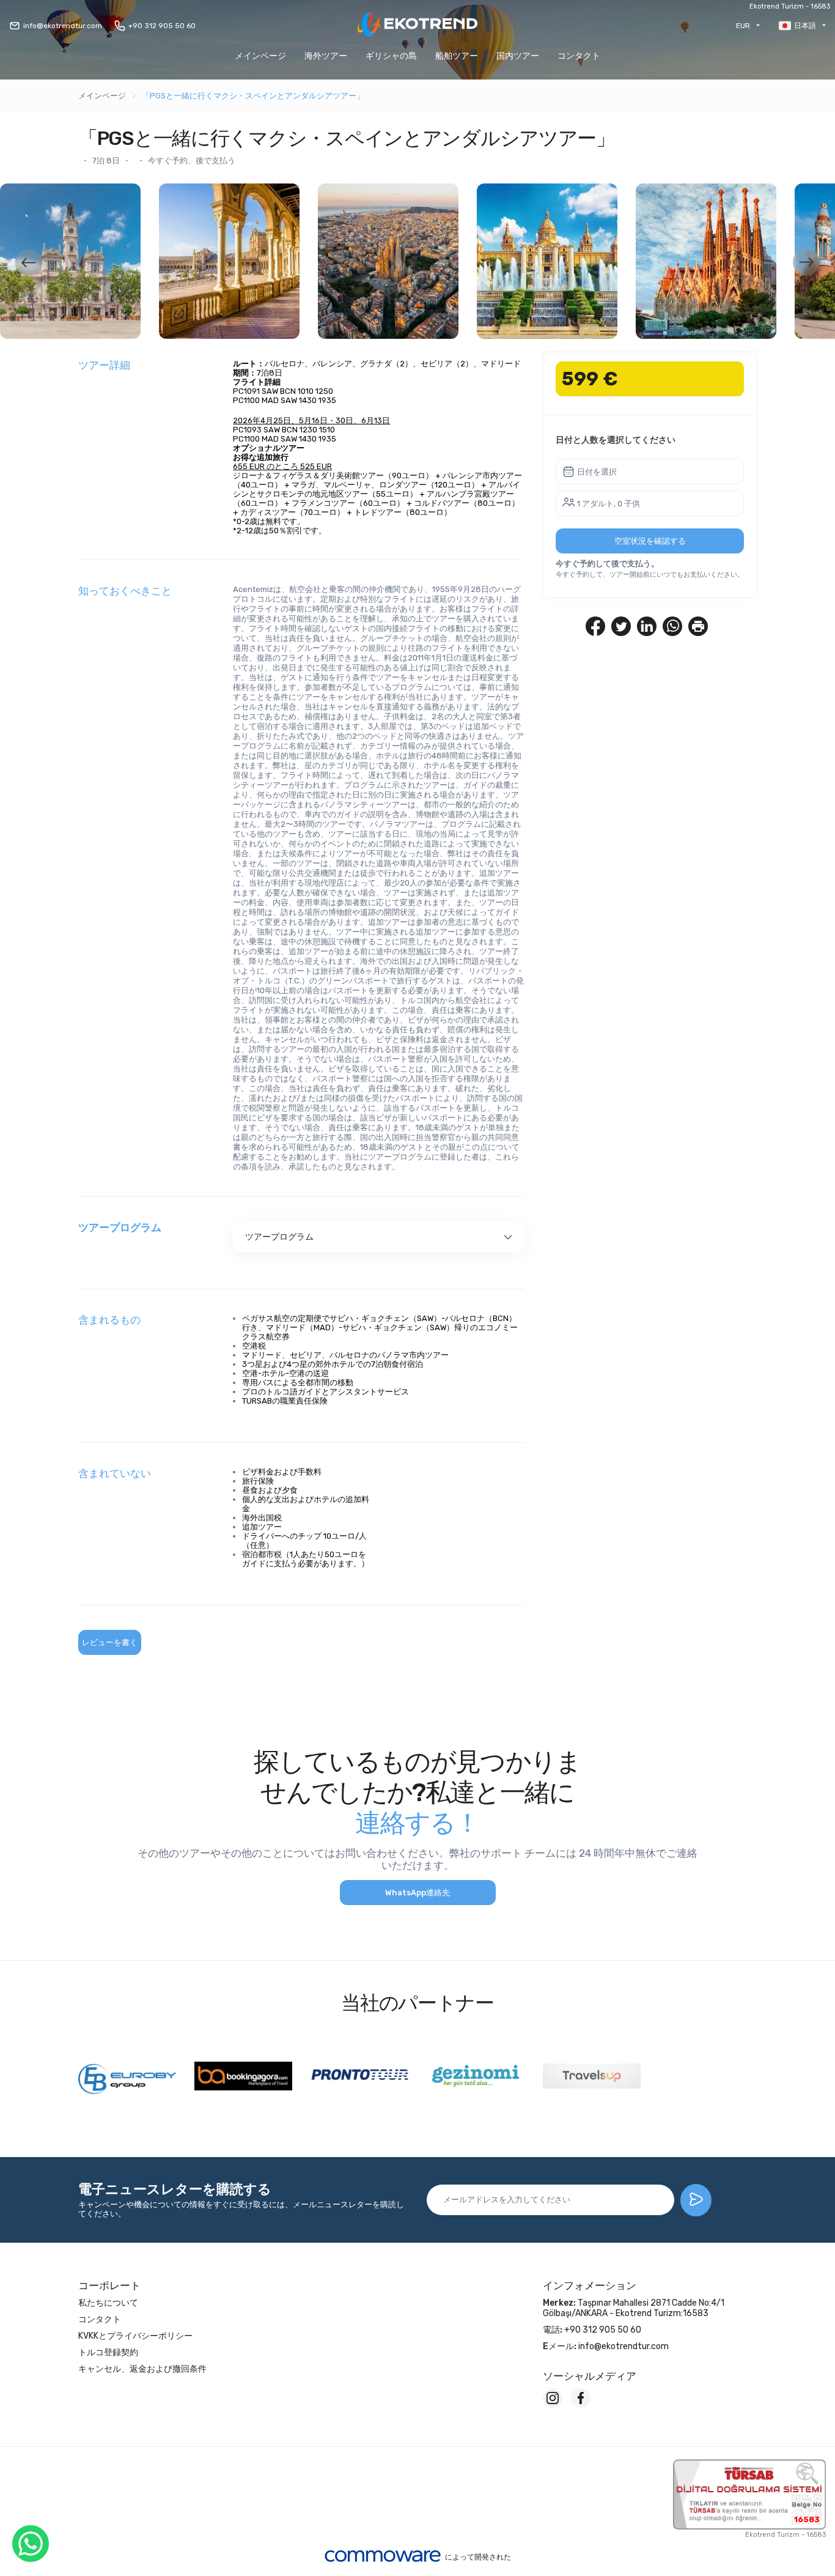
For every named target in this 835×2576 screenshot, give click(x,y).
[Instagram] (553, 2398)
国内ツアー (518, 56)
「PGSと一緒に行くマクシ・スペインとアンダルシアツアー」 (253, 96)
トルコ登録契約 (108, 2352)
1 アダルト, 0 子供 (609, 504)
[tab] (379, 1237)
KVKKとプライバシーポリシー (135, 2336)
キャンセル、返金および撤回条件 (142, 2369)
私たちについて (108, 2303)
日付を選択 (597, 472)
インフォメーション (590, 2285)
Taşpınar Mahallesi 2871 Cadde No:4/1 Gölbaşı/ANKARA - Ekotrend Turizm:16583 (634, 2308)
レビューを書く (110, 1642)
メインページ (260, 56)
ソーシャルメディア (590, 2376)
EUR (743, 26)
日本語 (805, 26)
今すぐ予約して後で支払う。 (607, 564)
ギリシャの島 (391, 56)
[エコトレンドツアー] (417, 25)
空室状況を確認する (650, 541)
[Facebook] (581, 2398)
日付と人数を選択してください (616, 440)
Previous (29, 262)
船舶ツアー (457, 56)
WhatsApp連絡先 (417, 1893)
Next (806, 262)
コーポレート (109, 2285)
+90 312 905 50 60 (162, 26)
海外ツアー (326, 56)
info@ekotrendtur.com (63, 26)
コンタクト (579, 56)
